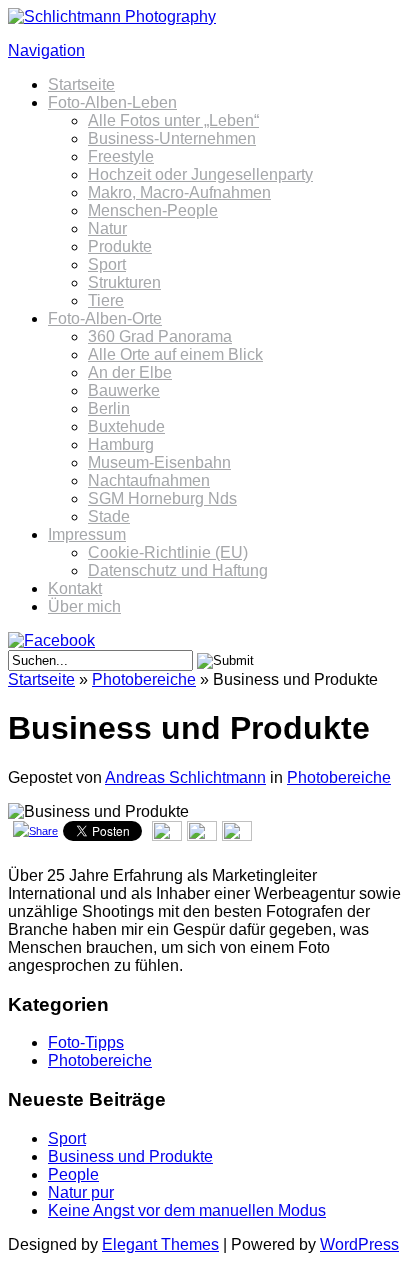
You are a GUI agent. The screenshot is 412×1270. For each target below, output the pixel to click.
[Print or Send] (204, 837)
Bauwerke (124, 390)
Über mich (84, 606)
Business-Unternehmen (172, 138)
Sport (107, 264)
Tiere (106, 300)
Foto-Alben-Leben (112, 102)
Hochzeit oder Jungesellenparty (200, 174)
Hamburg (121, 444)
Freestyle (121, 156)
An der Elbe (130, 372)
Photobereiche (144, 679)
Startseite (81, 84)
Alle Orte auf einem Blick (175, 354)
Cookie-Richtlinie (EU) (168, 552)
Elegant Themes (160, 1244)
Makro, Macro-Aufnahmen (179, 192)
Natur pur (81, 1192)
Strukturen (124, 282)
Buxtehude (126, 426)
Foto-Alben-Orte (105, 318)
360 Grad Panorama (160, 336)
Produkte (120, 246)
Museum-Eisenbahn (159, 462)
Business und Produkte (130, 1156)
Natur (107, 228)
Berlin (109, 408)
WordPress (359, 1244)
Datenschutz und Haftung (178, 570)
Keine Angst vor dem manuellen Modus (187, 1210)
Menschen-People (153, 210)
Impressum (87, 534)
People (73, 1174)
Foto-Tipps (86, 1042)
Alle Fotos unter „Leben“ (173, 120)
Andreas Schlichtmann (185, 777)
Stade (109, 516)
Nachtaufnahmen (149, 480)
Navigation (46, 50)
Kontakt (75, 588)
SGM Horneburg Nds (162, 498)
